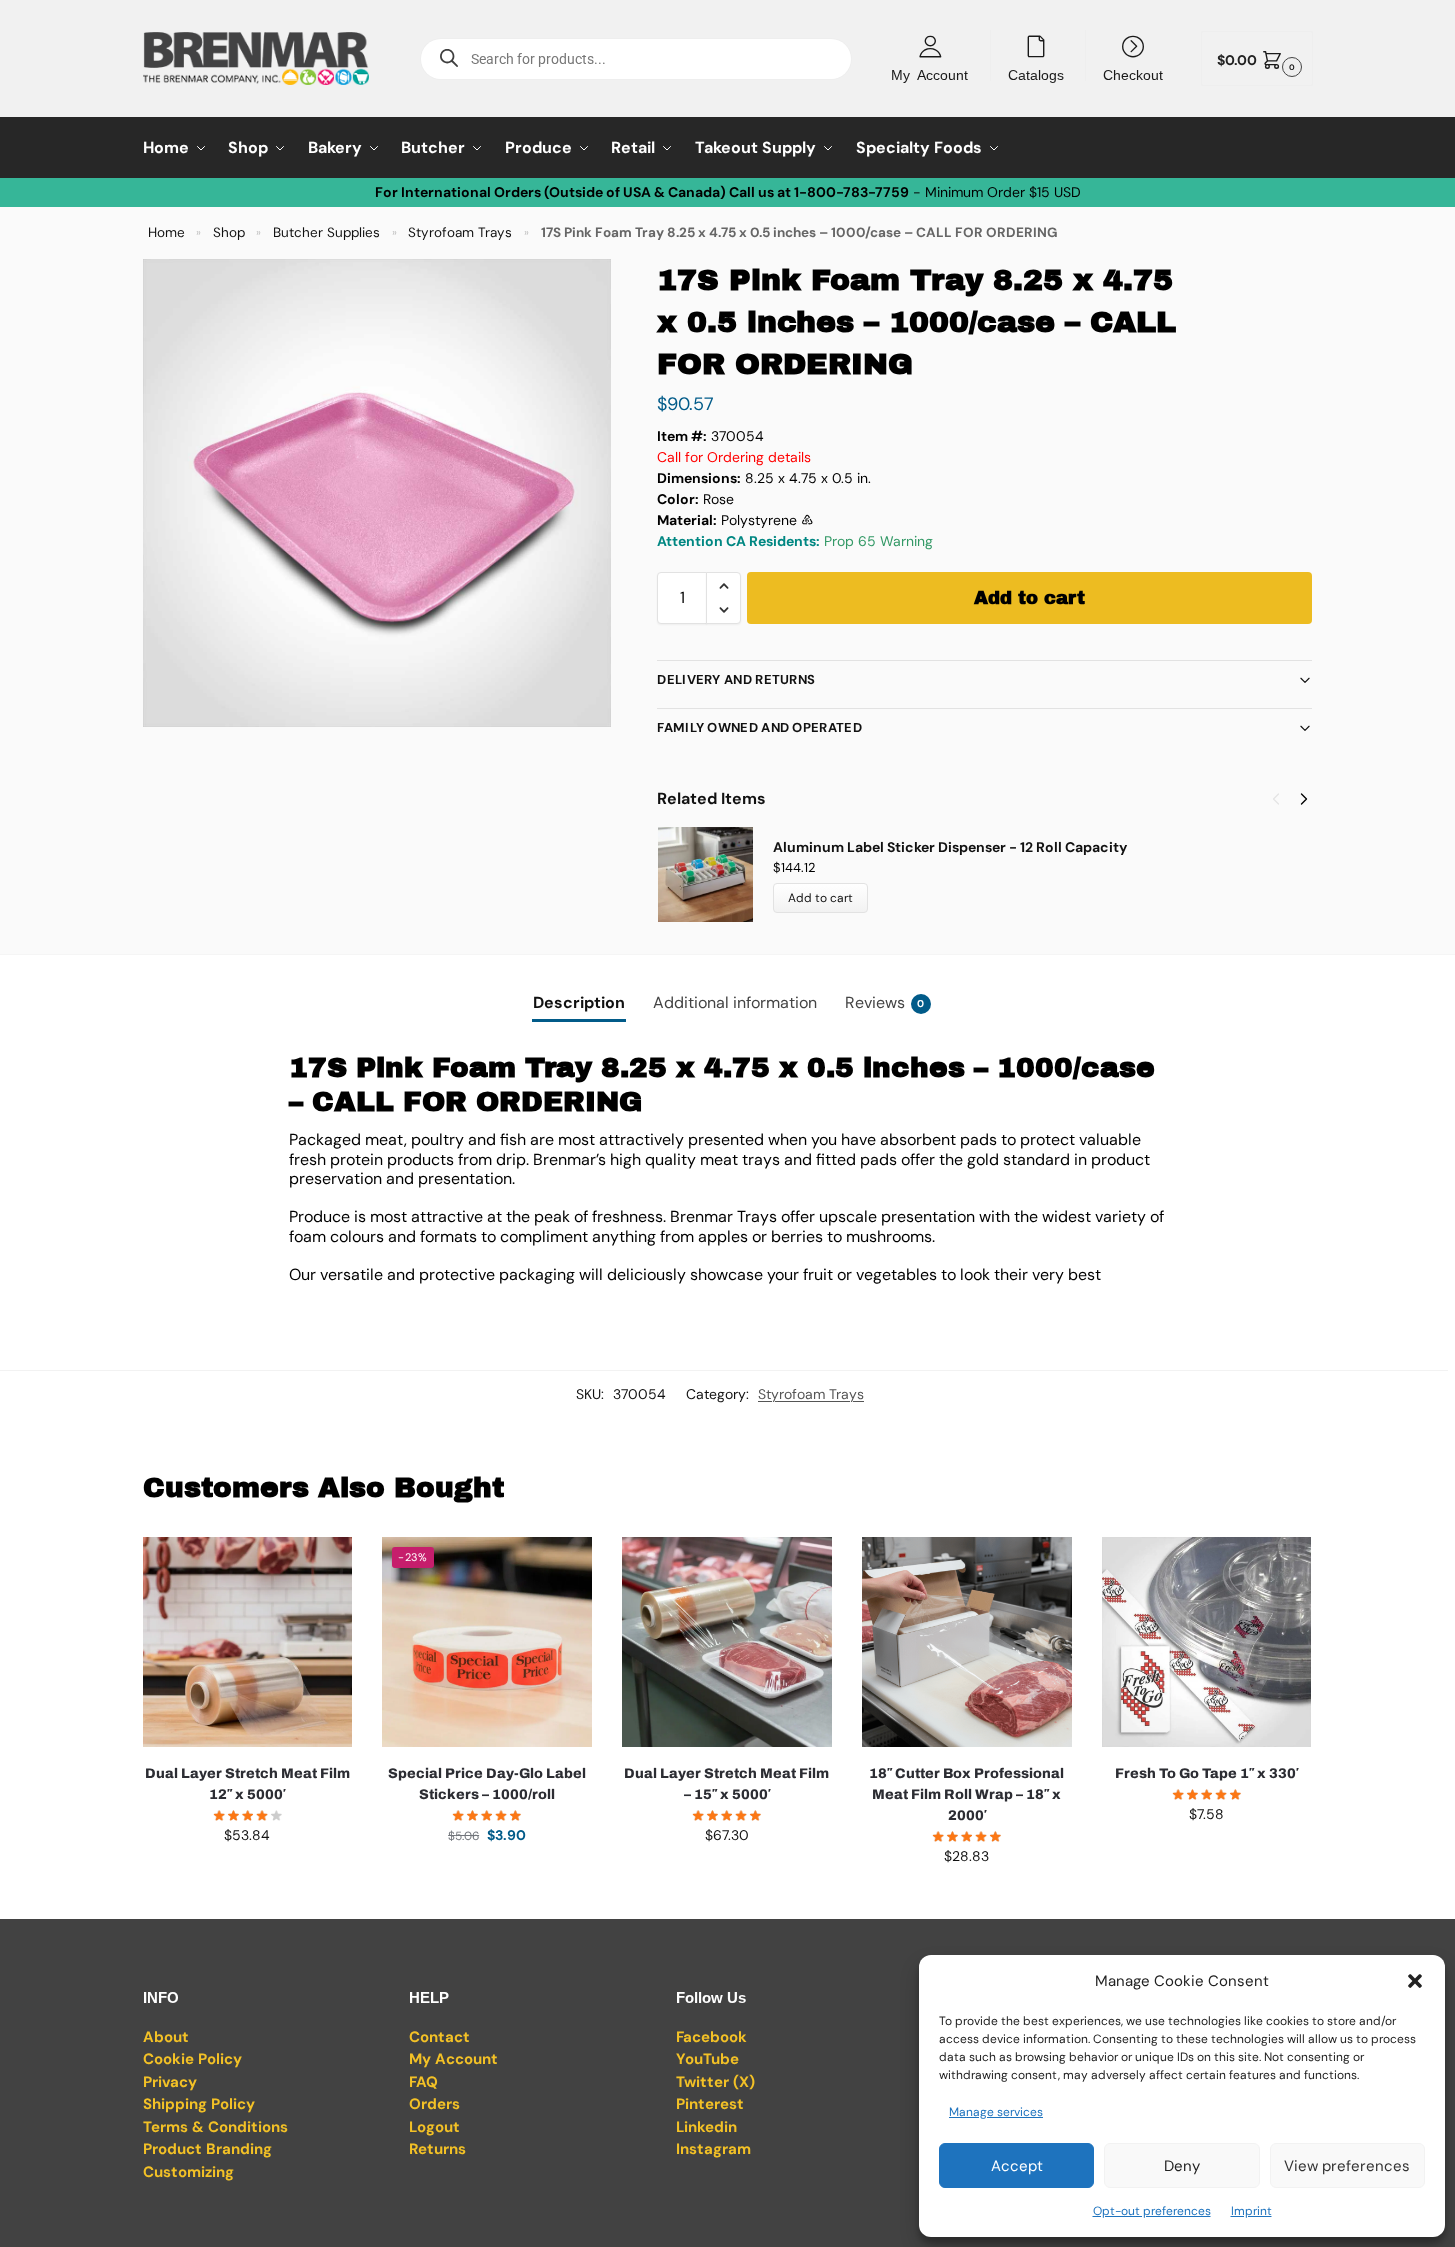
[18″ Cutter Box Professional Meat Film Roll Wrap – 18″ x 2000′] (967, 1642)
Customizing (188, 2172)
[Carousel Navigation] (1284, 799)
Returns (437, 2149)
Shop (229, 232)
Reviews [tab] (885, 1002)
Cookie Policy (192, 2059)
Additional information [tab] (735, 1002)
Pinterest (710, 2104)
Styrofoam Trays (460, 232)
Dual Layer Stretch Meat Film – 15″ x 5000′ (726, 1784)
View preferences (1347, 2166)
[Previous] (1276, 799)
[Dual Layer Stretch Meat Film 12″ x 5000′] (248, 1642)
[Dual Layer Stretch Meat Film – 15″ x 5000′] (727, 1642)
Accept (1017, 2166)
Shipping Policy (199, 2104)
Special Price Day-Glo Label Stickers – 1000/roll (487, 1784)
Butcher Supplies (326, 232)
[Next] (1304, 799)
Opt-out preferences (1152, 2211)
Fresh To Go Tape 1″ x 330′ (1206, 1773)
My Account (929, 74)
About (166, 2037)
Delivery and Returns (736, 679)
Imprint (1251, 2211)
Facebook (711, 2037)
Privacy (170, 2082)
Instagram (713, 2149)
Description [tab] (579, 1002)
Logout (434, 2127)
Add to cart (1029, 598)
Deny (1182, 2166)
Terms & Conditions (215, 2127)
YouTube (707, 2059)
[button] (1415, 1981)
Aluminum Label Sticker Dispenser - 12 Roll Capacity (950, 847)
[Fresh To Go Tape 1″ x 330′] (1207, 1642)
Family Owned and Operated (759, 727)
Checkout (1133, 74)
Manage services (996, 2112)
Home (166, 232)
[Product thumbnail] (715, 874)
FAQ (423, 2082)
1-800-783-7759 (851, 192)
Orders (434, 2104)
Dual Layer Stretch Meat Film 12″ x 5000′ (247, 1784)
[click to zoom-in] (377, 493)
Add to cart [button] (247, 1878)
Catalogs (1036, 74)
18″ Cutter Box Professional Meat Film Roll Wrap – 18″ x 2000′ (966, 1794)
